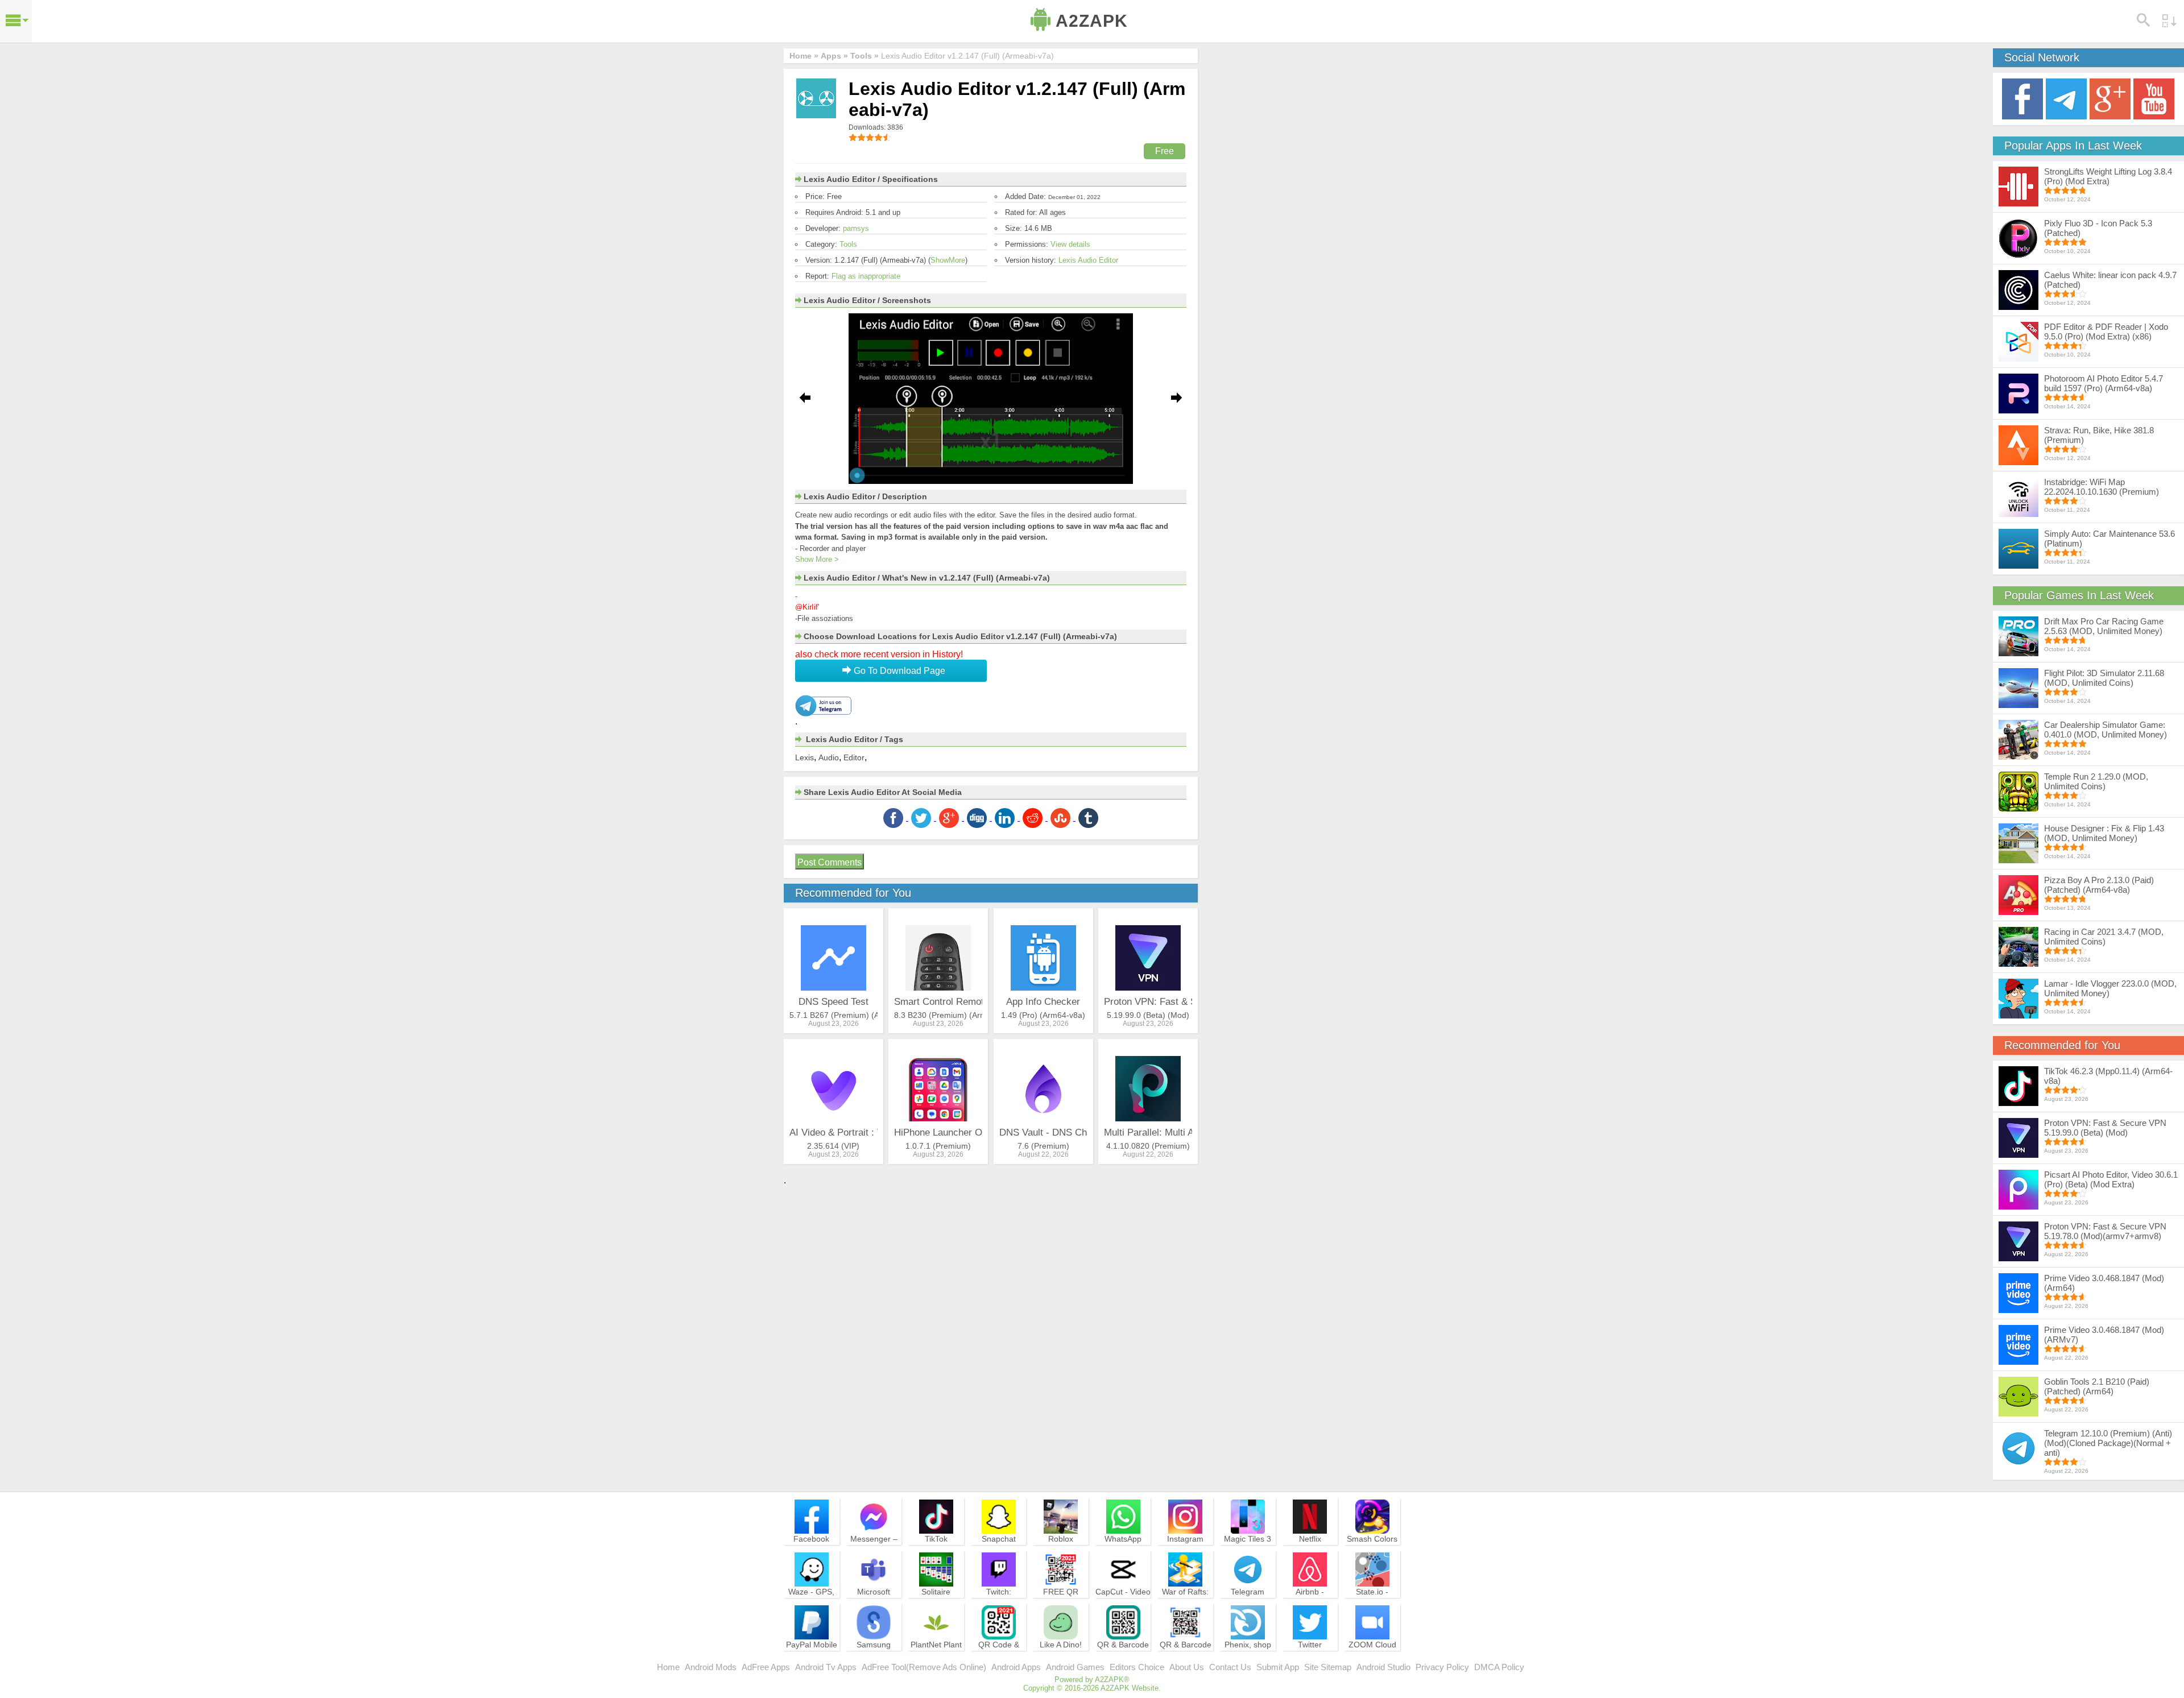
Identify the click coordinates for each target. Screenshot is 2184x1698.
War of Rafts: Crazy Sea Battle (1185, 1602)
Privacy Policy (1442, 1667)
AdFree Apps (766, 1667)
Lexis (804, 757)
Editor (854, 757)
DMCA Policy (1499, 1667)
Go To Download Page (898, 671)
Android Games (1075, 1667)
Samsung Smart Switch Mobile (874, 1655)
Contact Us (1230, 1667)
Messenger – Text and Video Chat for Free (874, 1549)
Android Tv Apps (826, 1667)
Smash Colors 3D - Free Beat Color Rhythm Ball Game (1372, 1554)
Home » (804, 56)
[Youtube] (2154, 98)
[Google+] (2110, 98)
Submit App (1278, 1667)
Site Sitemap (1328, 1667)
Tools (848, 244)
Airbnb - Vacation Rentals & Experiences (1310, 1607)
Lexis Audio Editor (1088, 260)
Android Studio (1383, 1667)
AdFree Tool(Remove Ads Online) (924, 1667)
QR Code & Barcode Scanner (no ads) (999, 1660)
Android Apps (1016, 1667)
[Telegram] (2066, 98)
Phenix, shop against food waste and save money (1248, 1660)
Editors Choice (1137, 1667)
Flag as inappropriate (866, 276)
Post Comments (830, 862)
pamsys (856, 228)
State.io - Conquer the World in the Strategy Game (1372, 1607)
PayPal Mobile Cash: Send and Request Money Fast (812, 1660)
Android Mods (711, 1667)
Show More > (817, 559)
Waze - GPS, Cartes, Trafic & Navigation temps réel (811, 1607)
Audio (829, 757)
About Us (1187, 1667)
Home (668, 1667)
